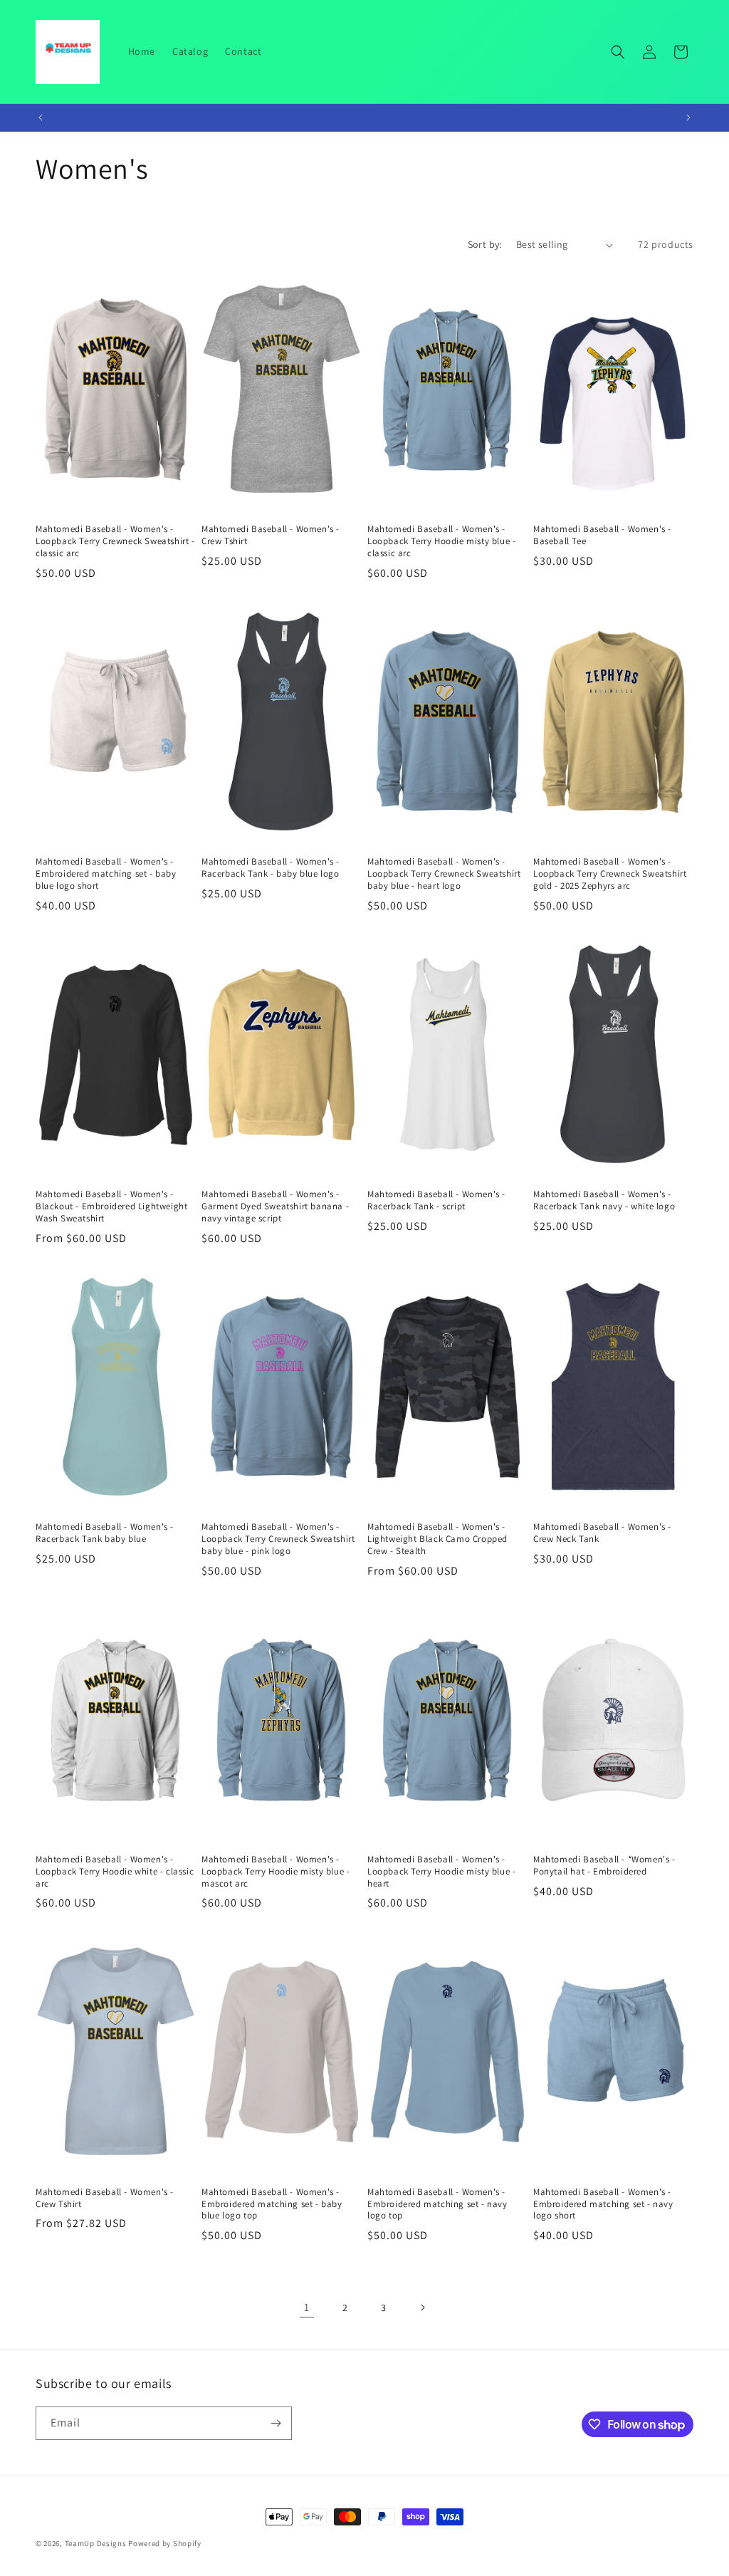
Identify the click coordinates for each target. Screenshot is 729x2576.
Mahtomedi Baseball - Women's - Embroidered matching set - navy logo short (603, 2204)
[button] (618, 52)
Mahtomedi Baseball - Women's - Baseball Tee (602, 535)
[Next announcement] (688, 118)
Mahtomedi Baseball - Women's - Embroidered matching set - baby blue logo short (106, 874)
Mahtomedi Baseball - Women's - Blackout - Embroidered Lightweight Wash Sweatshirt (111, 1206)
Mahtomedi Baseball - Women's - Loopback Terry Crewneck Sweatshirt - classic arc (115, 541)
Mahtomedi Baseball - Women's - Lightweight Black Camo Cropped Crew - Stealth (437, 1539)
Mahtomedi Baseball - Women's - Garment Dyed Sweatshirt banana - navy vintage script (275, 1206)
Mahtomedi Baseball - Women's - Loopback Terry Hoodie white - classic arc (115, 1872)
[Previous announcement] (41, 118)
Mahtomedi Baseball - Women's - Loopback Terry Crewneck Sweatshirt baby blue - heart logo (444, 874)
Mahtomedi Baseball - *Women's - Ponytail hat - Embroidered (604, 1866)
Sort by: (485, 244)
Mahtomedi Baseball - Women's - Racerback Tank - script (436, 1200)
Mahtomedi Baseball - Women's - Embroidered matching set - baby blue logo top (272, 2204)
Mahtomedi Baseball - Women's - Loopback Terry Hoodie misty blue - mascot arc (276, 1872)
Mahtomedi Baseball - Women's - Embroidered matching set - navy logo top (437, 2204)
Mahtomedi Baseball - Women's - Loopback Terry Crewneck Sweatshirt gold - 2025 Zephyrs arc (610, 874)
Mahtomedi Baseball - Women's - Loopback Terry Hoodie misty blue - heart (441, 1872)
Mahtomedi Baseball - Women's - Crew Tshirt (271, 535)
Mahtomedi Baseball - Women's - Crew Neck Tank (602, 1533)
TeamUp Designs (96, 2543)
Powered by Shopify (165, 2543)
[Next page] (422, 2308)
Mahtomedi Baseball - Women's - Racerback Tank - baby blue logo (271, 868)
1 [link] (307, 2307)
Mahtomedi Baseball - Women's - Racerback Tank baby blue (105, 1533)
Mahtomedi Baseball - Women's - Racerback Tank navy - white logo (604, 1200)
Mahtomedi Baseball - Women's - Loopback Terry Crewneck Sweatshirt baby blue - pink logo (278, 1539)
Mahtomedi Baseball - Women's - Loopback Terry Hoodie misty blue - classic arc (441, 541)
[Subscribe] (276, 2423)
